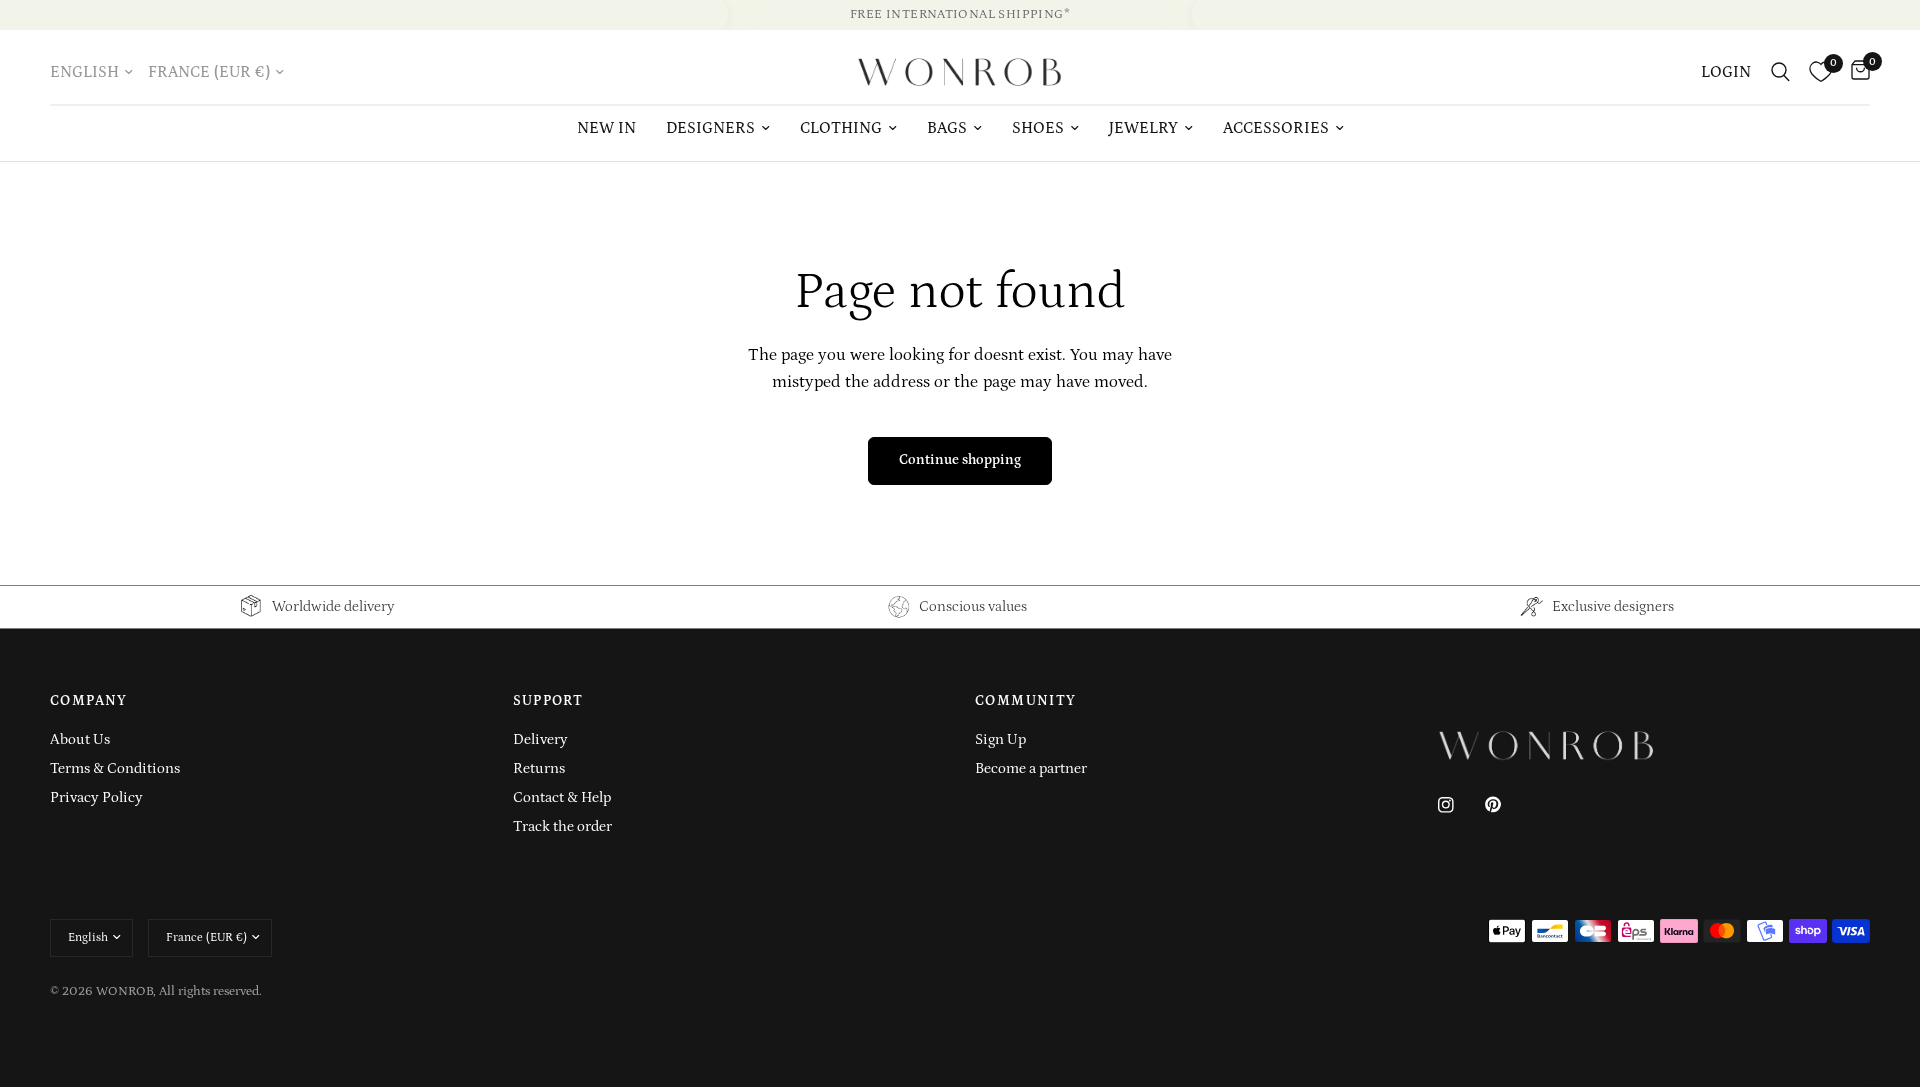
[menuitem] (606, 128)
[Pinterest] (1507, 804)
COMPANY (89, 701)
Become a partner (1031, 768)
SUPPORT (548, 701)
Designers (710, 128)
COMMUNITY (1026, 701)
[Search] (1780, 72)
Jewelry (1143, 128)
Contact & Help (562, 797)
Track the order (562, 826)
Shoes (1038, 128)
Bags (947, 128)
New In (606, 128)
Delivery (540, 739)
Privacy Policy (96, 797)
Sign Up (1000, 739)
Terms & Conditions (115, 768)
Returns (539, 768)
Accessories (1276, 128)
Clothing (841, 128)
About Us (80, 739)
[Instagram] (1460, 805)
